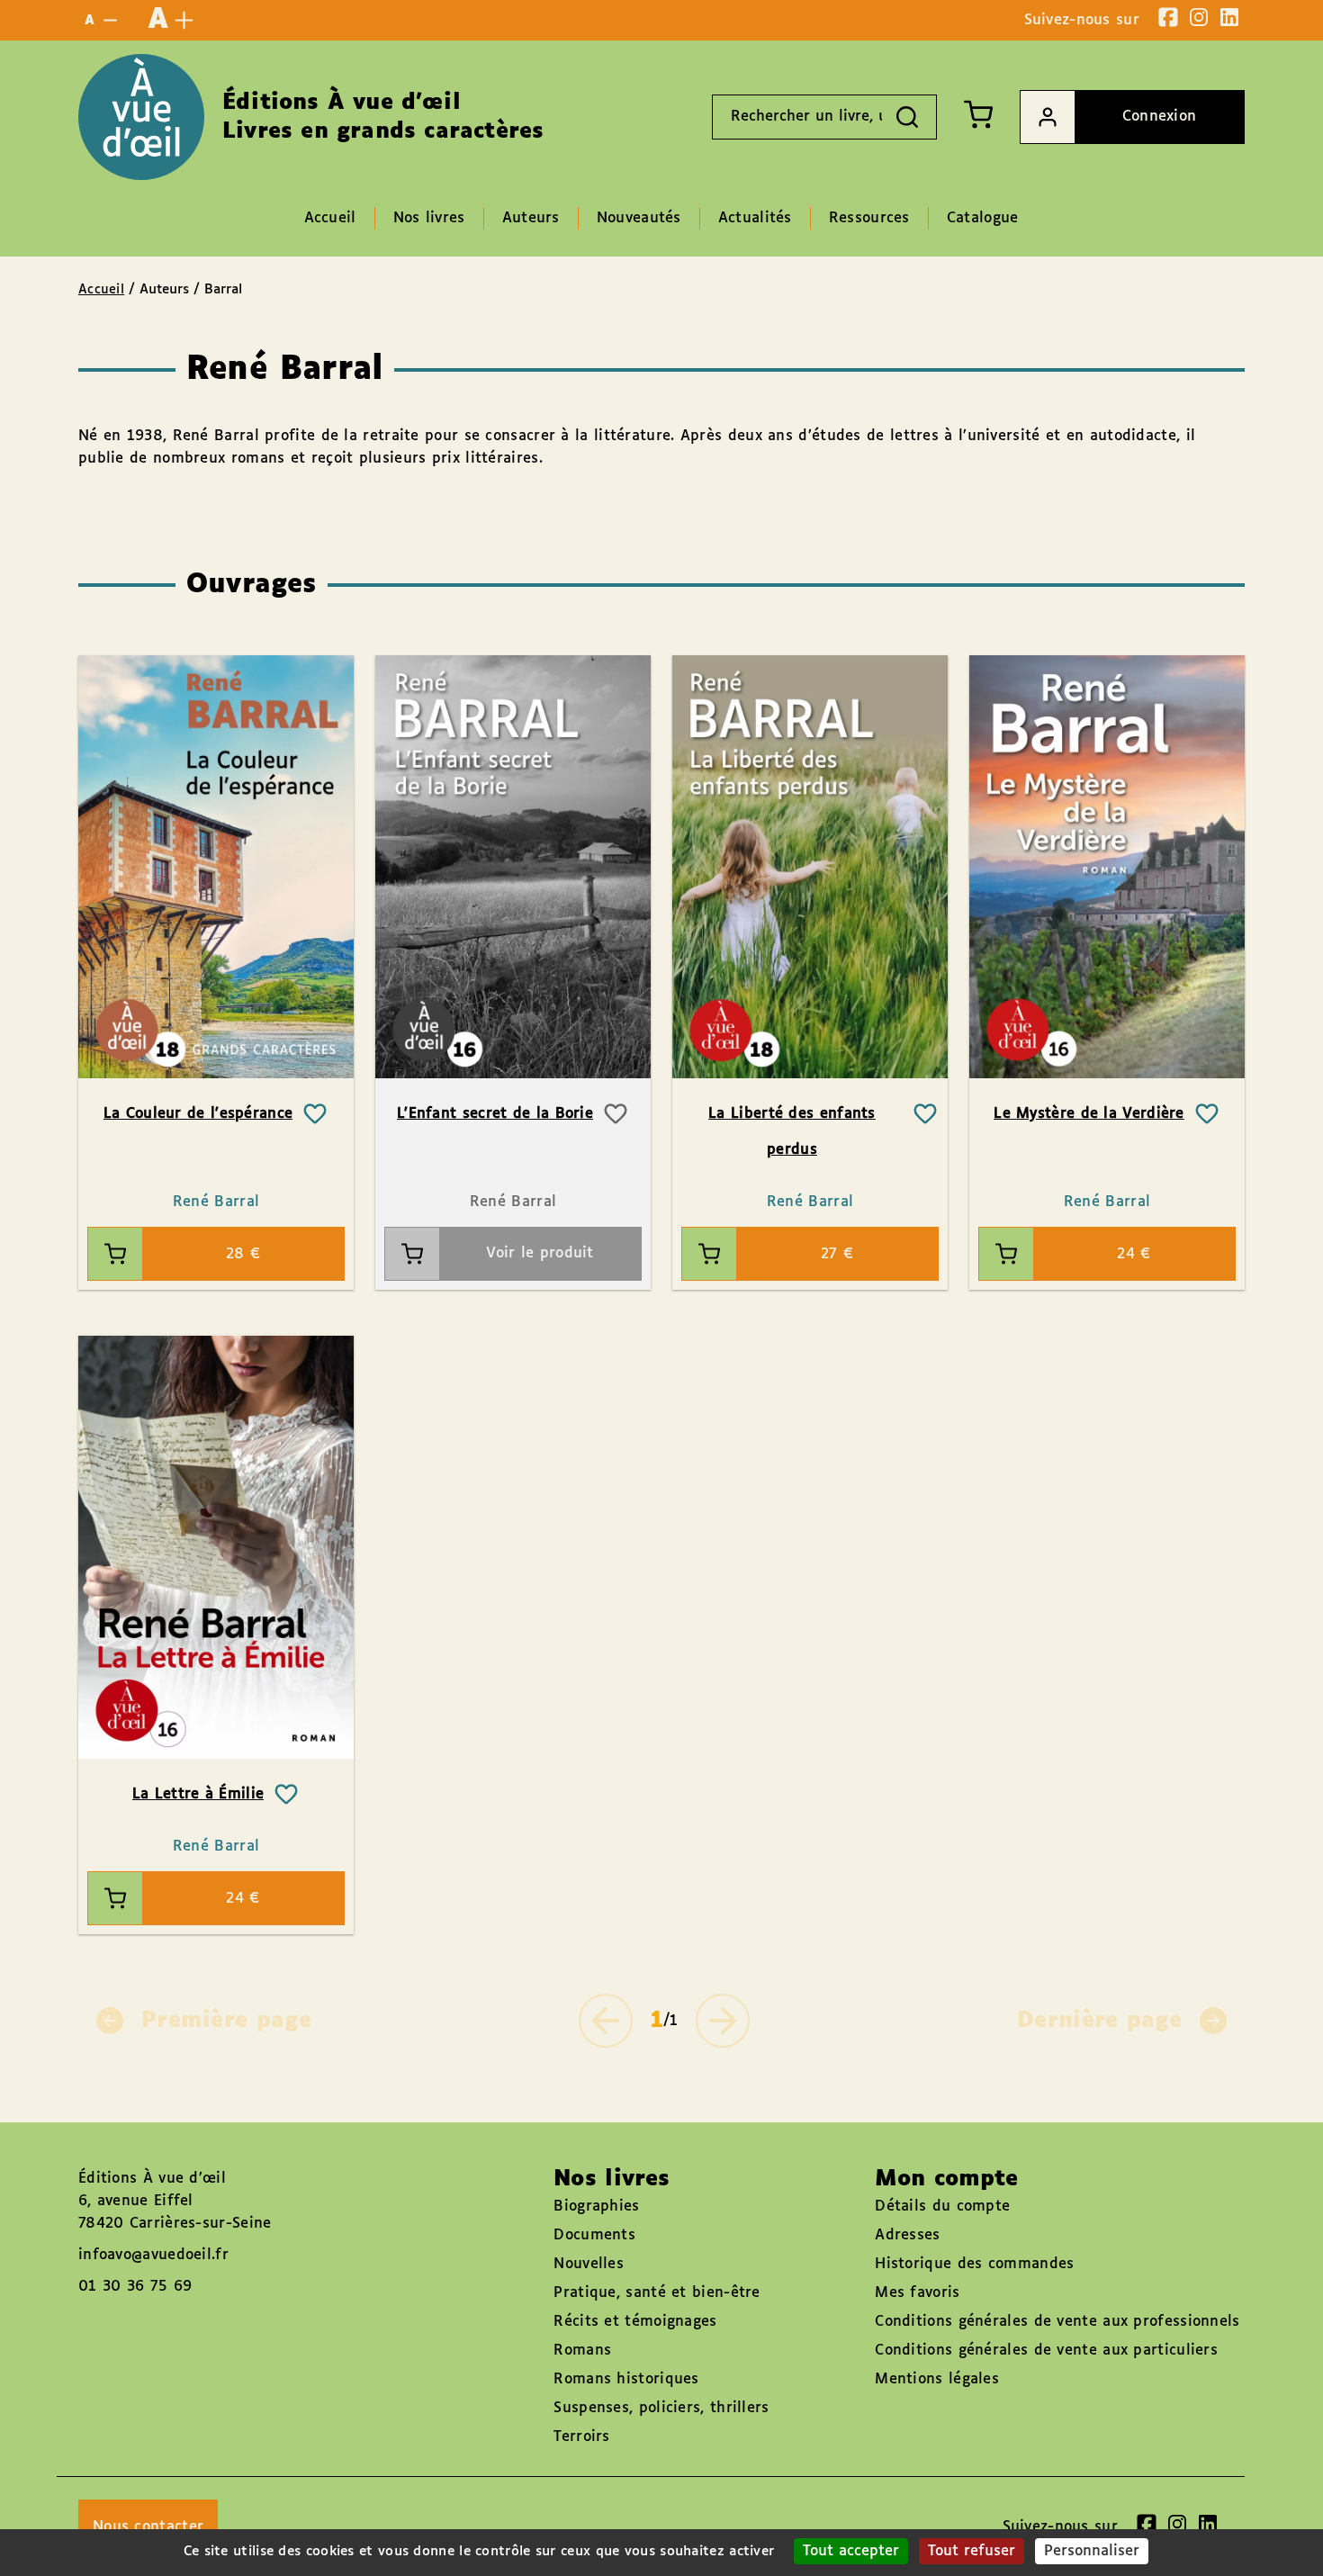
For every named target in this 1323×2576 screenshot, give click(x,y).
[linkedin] (1229, 17)
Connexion (1160, 117)
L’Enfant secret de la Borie (495, 1114)
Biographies (596, 2207)
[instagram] (1199, 17)
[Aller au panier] (978, 114)
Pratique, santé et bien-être (657, 2293)
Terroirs (581, 2437)
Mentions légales (937, 2379)
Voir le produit (540, 1253)
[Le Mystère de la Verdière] (1107, 867)
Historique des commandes (974, 2264)
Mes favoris (917, 2293)
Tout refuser (972, 2551)
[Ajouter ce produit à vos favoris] (315, 1114)
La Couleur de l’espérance (198, 1114)
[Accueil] (141, 117)
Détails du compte (942, 2207)
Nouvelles (589, 2264)
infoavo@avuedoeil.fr (153, 2255)
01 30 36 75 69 (135, 2287)
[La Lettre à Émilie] (216, 1547)
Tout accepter (851, 2551)
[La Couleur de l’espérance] (216, 867)
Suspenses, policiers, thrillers (661, 2408)
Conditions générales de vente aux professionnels (1057, 2322)
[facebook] (1168, 17)
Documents (594, 2235)
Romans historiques (626, 2379)
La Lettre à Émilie (198, 1794)
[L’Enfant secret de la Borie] (513, 867)
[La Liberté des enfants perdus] (810, 867)
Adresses (907, 2235)
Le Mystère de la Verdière (1089, 1114)
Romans (582, 2351)
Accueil (101, 290)
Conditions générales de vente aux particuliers (1046, 2351)
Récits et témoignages (635, 2322)
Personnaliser (1092, 2551)
